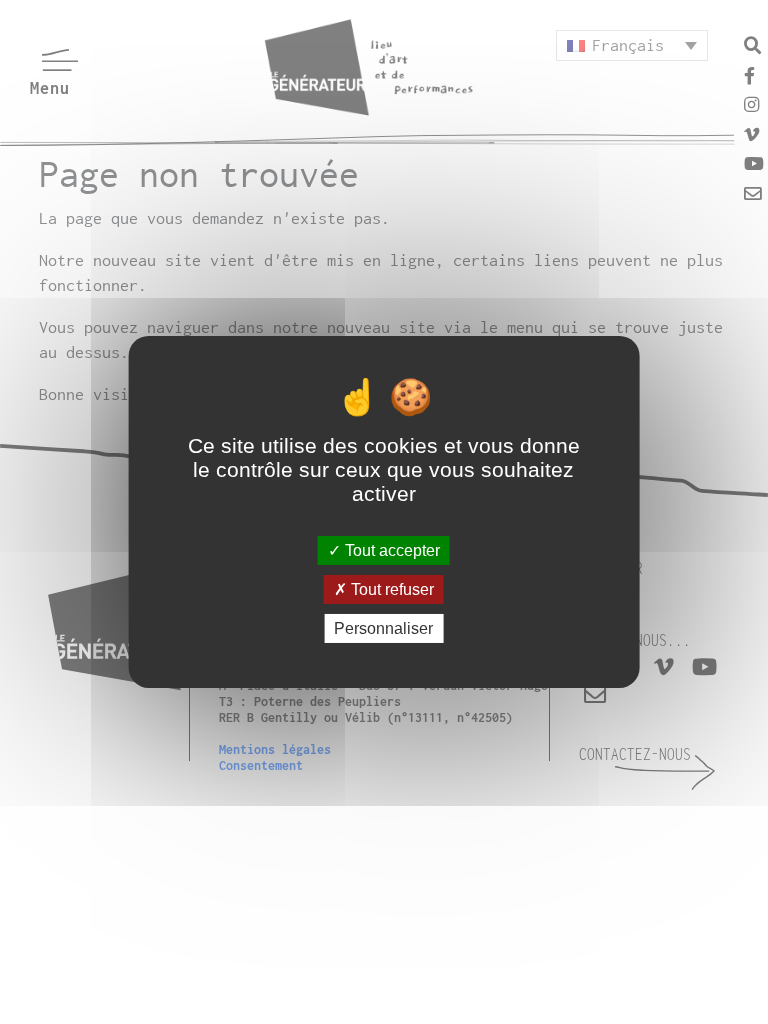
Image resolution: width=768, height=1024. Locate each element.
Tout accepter (390, 549)
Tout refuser (390, 589)
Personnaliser (383, 628)
